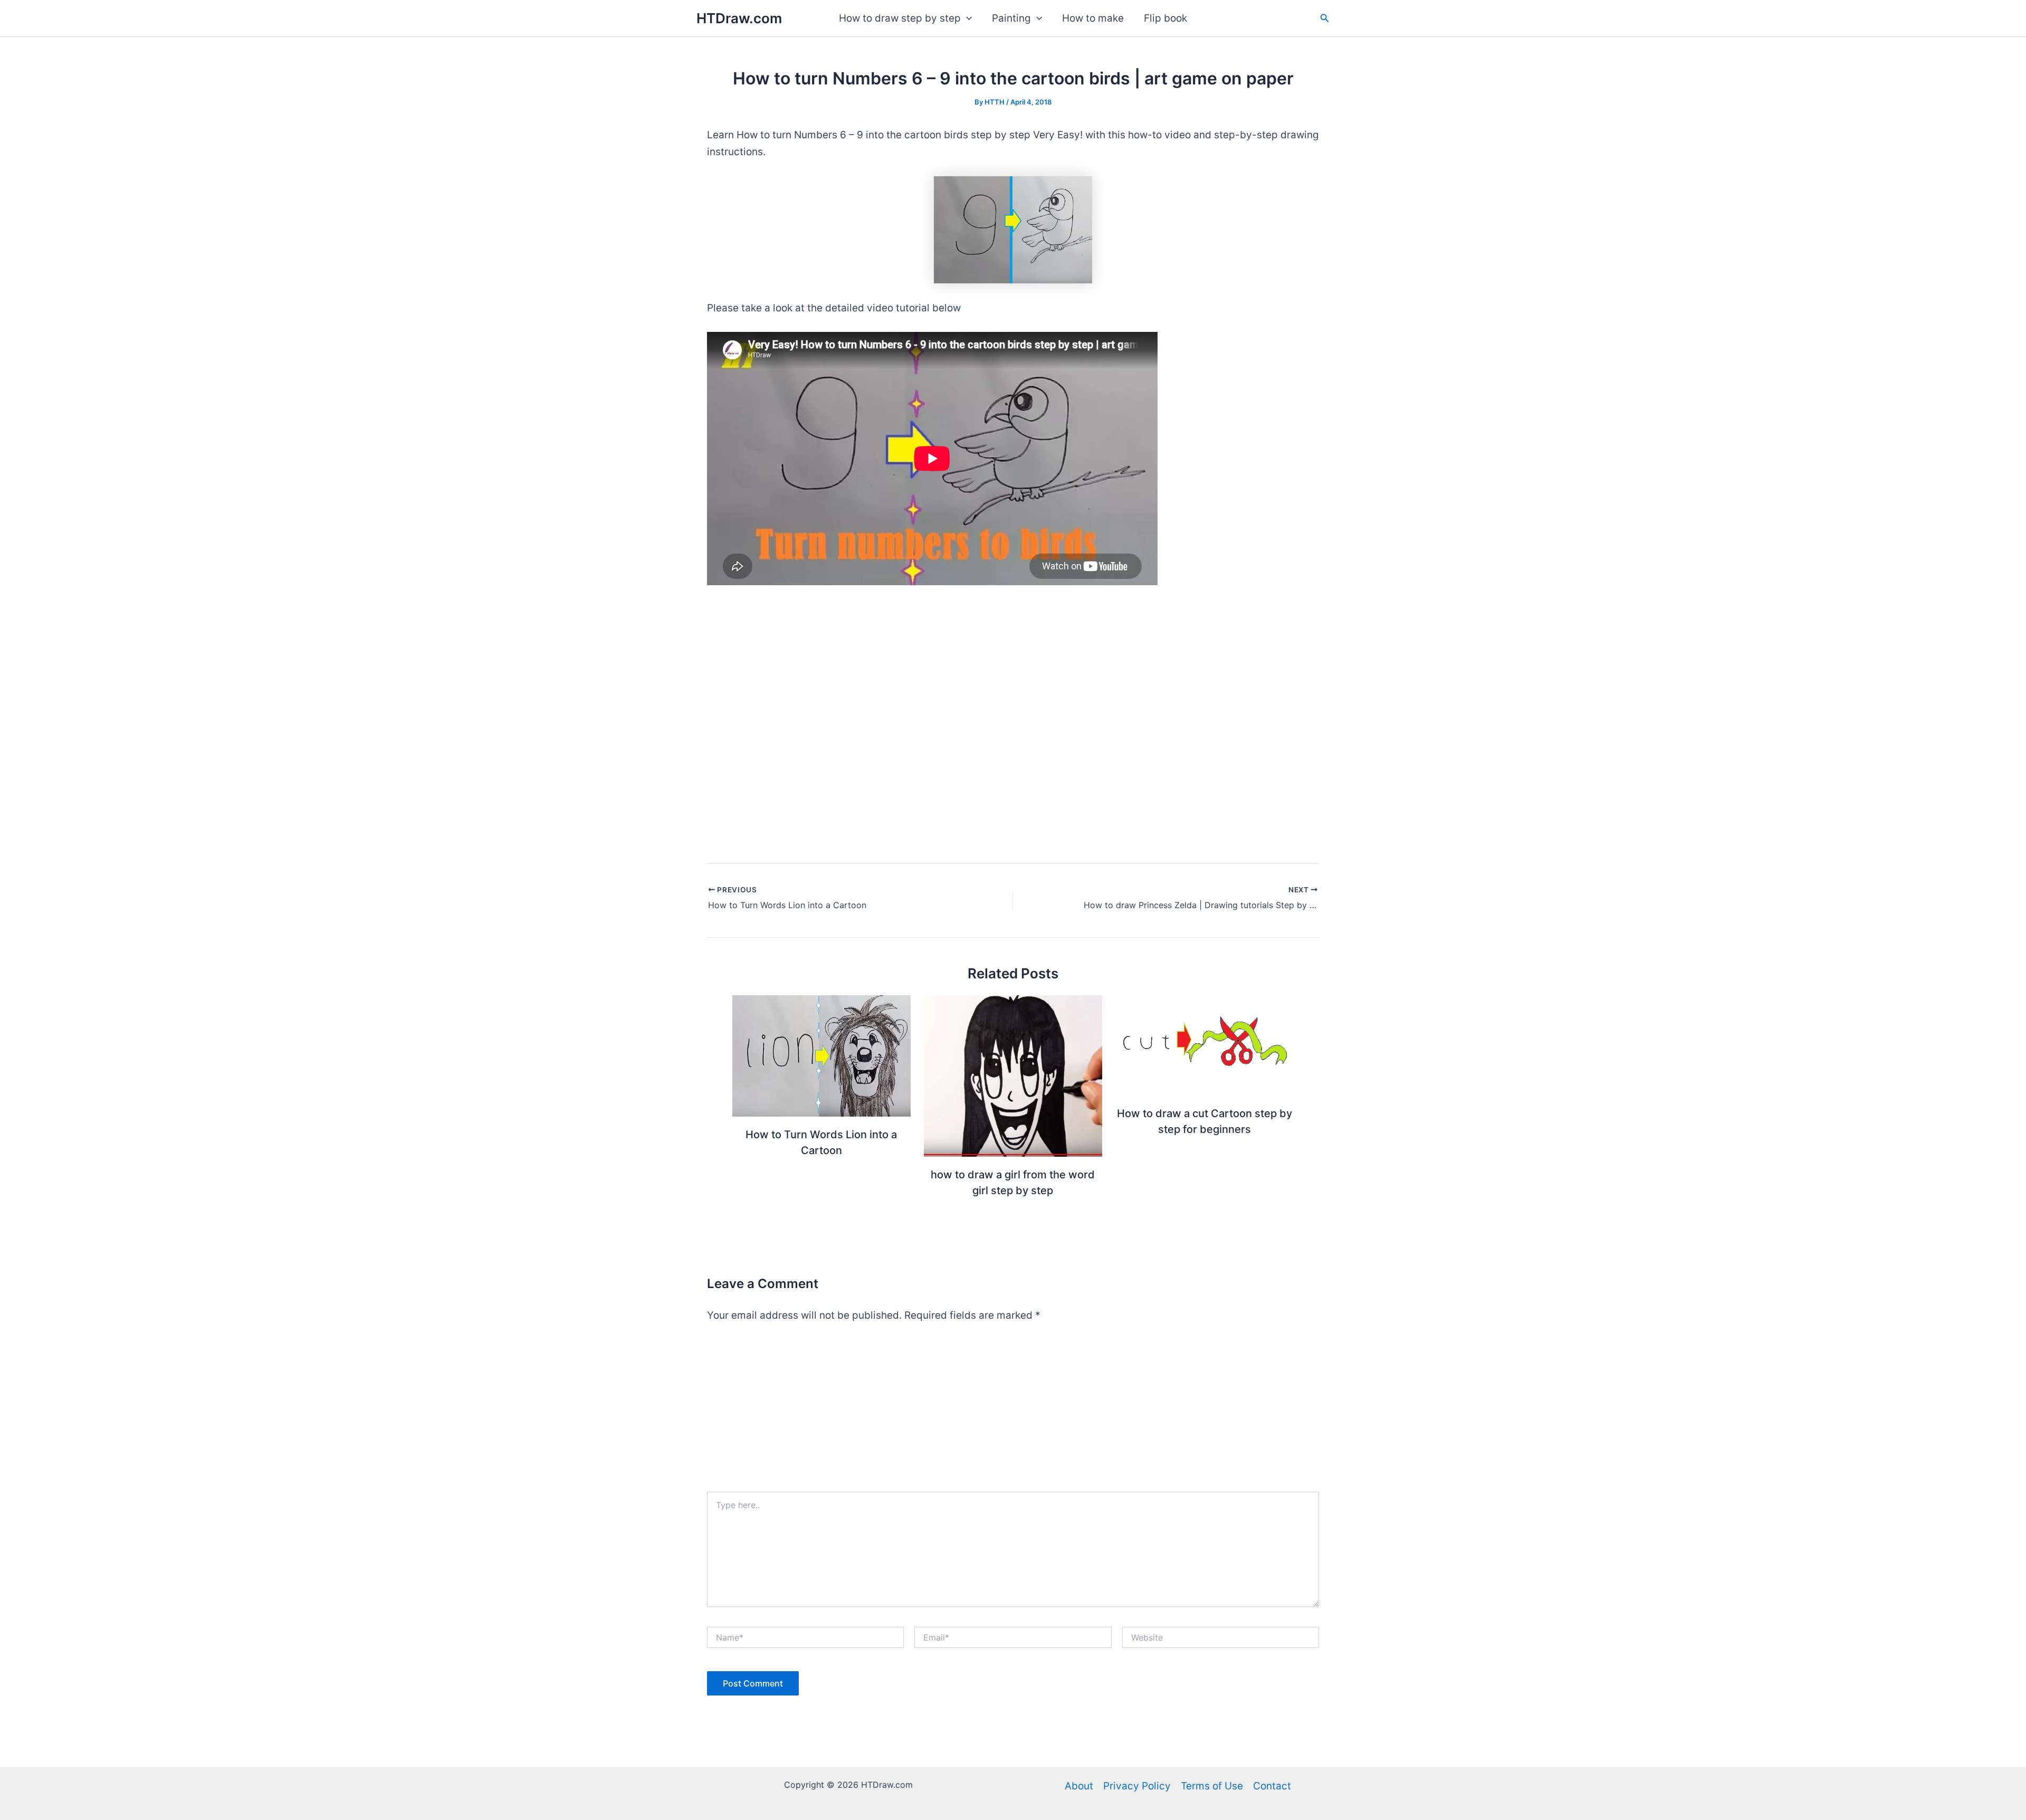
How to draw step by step (900, 18)
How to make (1093, 18)
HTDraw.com (739, 18)
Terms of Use (1212, 1786)
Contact (1272, 1786)
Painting (1011, 18)
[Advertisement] (1013, 1413)
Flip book (1165, 18)
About (1079, 1786)
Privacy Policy (1137, 1786)
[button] (966, 18)
